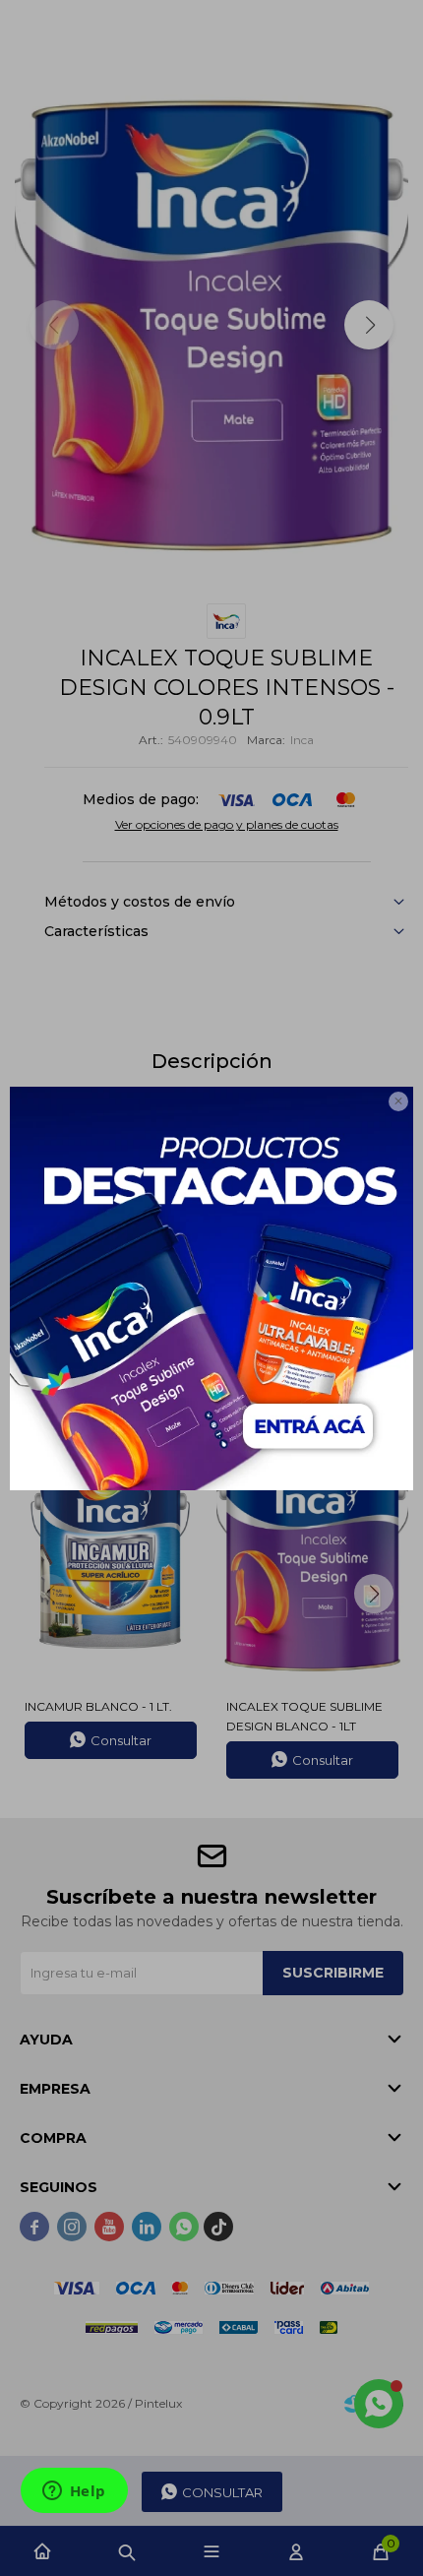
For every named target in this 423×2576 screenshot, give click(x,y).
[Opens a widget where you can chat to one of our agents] (74, 2492)
